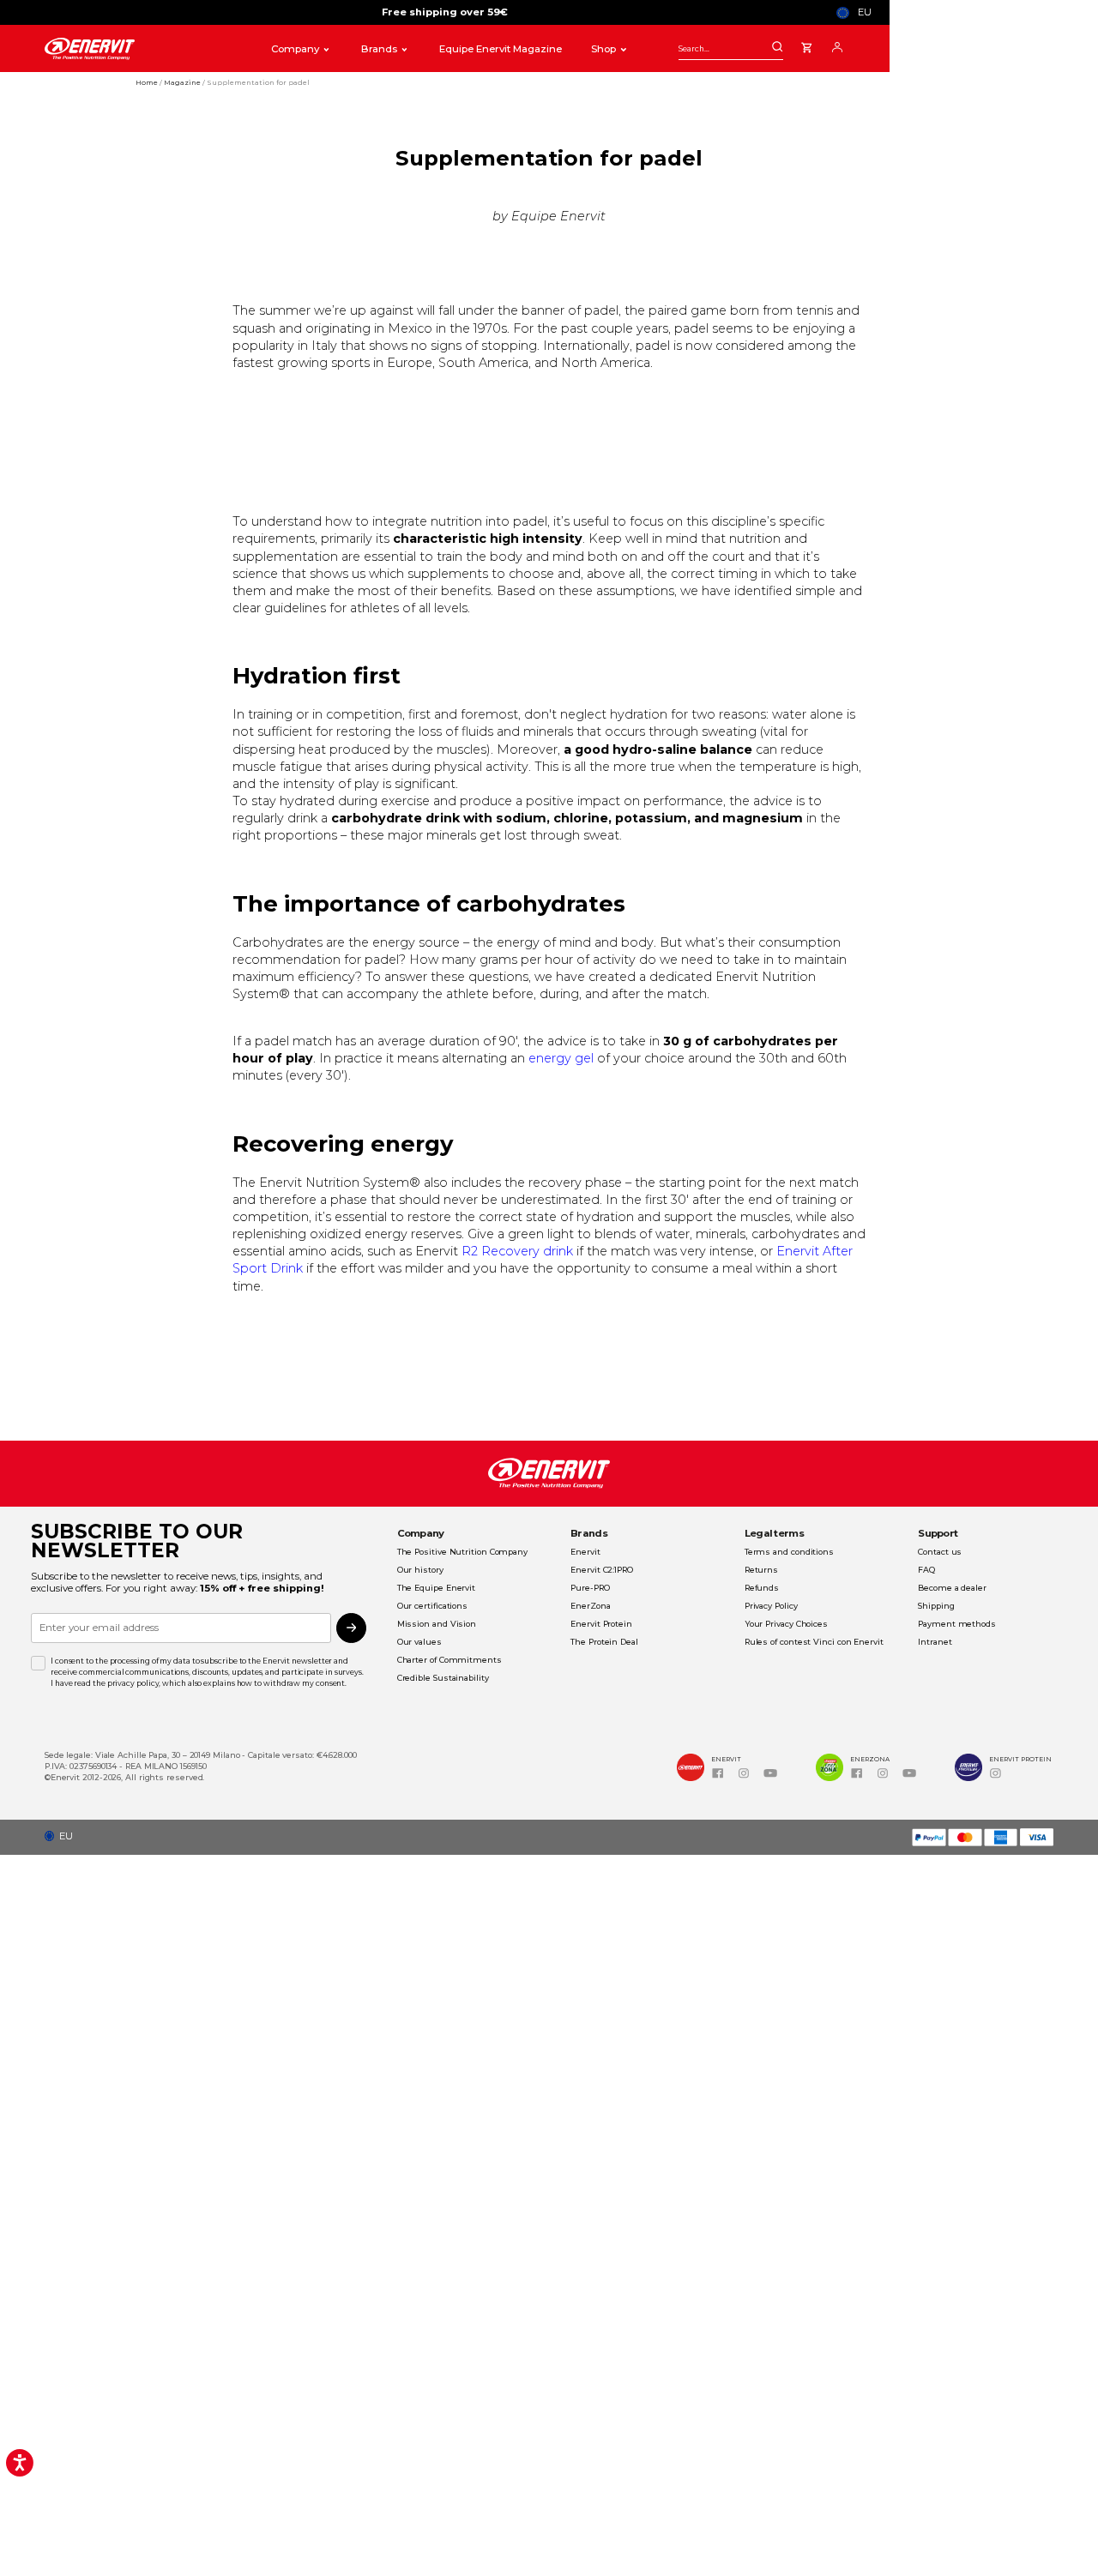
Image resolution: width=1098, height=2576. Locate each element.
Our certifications (432, 1606)
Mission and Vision (437, 1624)
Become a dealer (952, 1588)
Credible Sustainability (443, 1678)
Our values (419, 1642)
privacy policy (133, 1683)
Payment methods (957, 1624)
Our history (420, 1570)
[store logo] (145, 49)
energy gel (561, 1058)
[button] (858, 12)
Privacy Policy (771, 1606)
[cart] (806, 45)
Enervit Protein (601, 1624)
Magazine (183, 82)
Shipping (936, 1606)
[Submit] (777, 48)
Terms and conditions (789, 1552)
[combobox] (731, 48)
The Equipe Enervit (436, 1588)
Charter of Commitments (449, 1660)
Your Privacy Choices (786, 1624)
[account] (837, 46)
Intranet (935, 1642)
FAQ (926, 1570)
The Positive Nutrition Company (462, 1552)
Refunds (762, 1588)
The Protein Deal (604, 1642)
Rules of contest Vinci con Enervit (814, 1642)
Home (148, 82)
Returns (761, 1570)
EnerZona (590, 1606)
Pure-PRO (590, 1588)
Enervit (585, 1552)
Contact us (940, 1552)
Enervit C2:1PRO (602, 1570)
